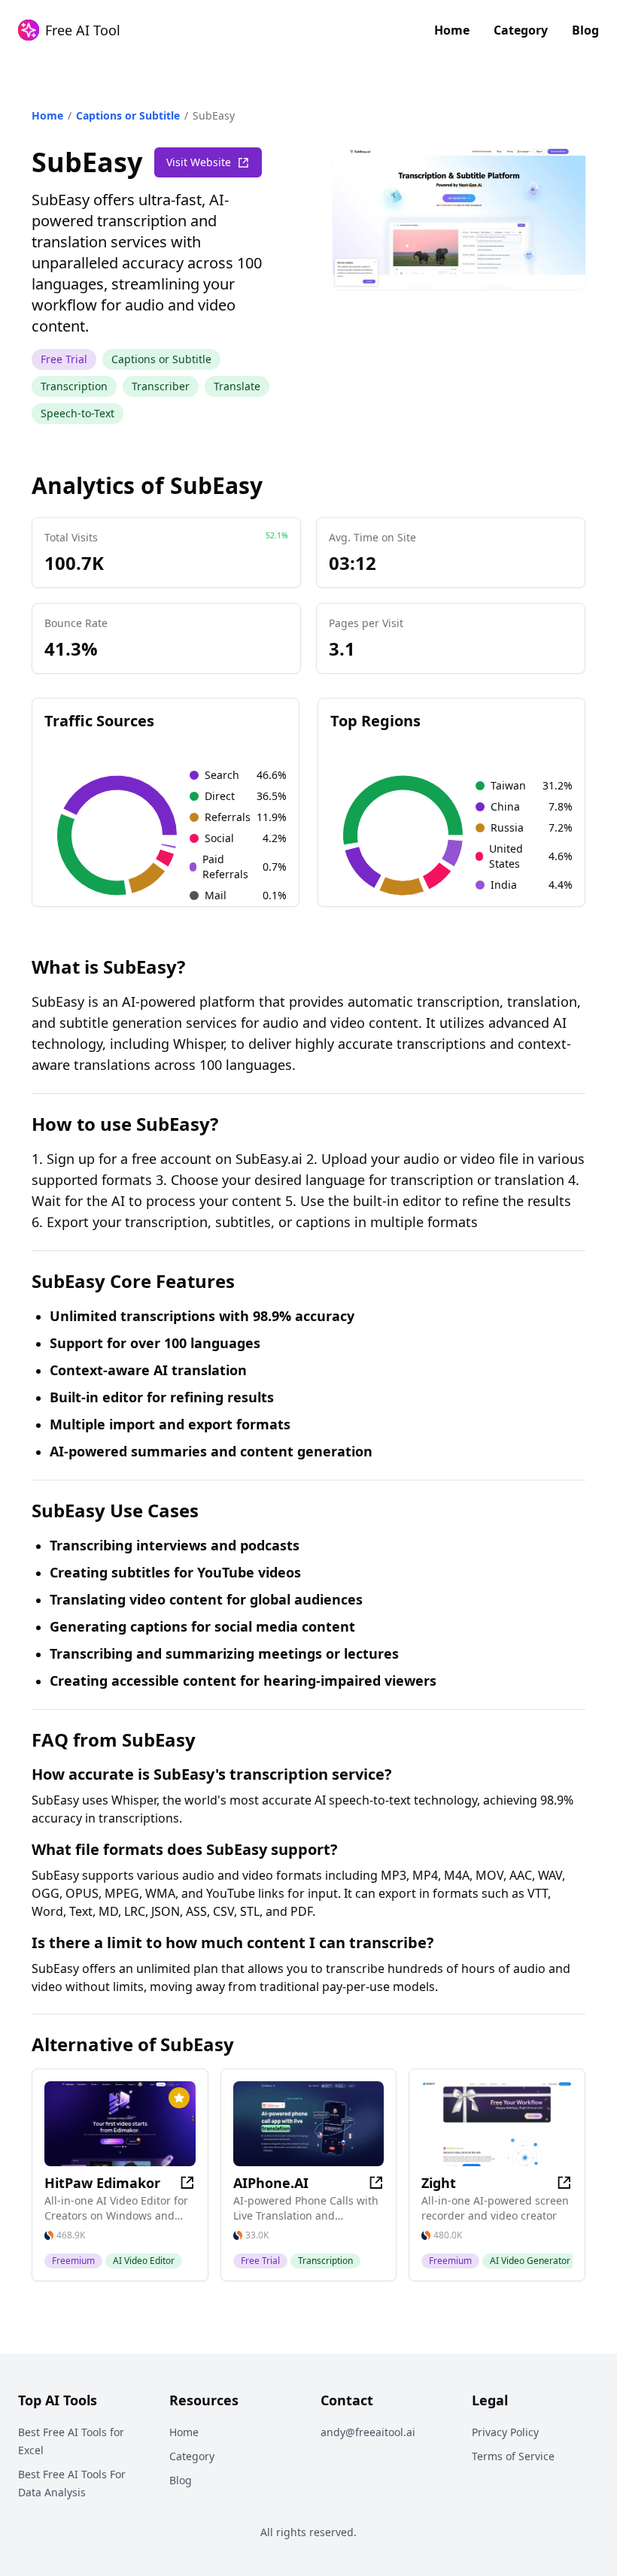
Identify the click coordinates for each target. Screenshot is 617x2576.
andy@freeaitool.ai (368, 2432)
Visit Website (199, 162)
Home (452, 30)
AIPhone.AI (271, 2183)
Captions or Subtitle (128, 115)
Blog (585, 30)
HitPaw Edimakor (102, 2183)
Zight (439, 2183)
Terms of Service (513, 2456)
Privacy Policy (505, 2432)
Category (521, 30)
